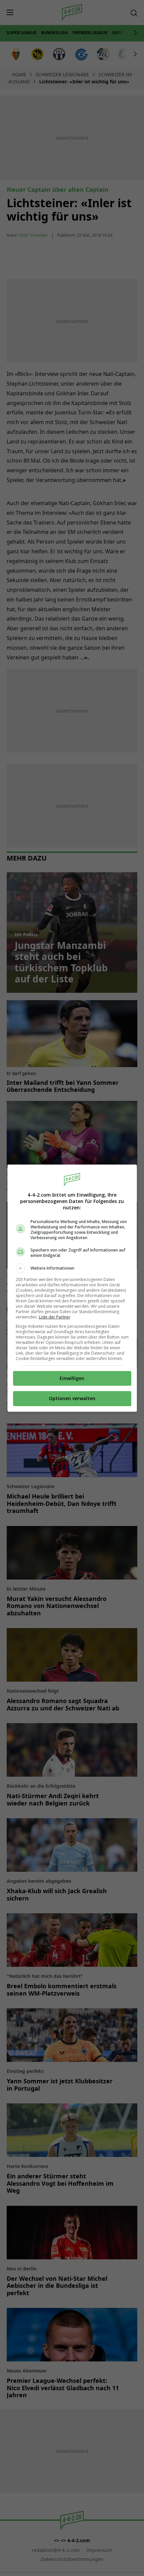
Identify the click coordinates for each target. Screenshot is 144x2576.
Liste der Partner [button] (55, 1317)
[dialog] (72, 1288)
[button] (72, 1268)
